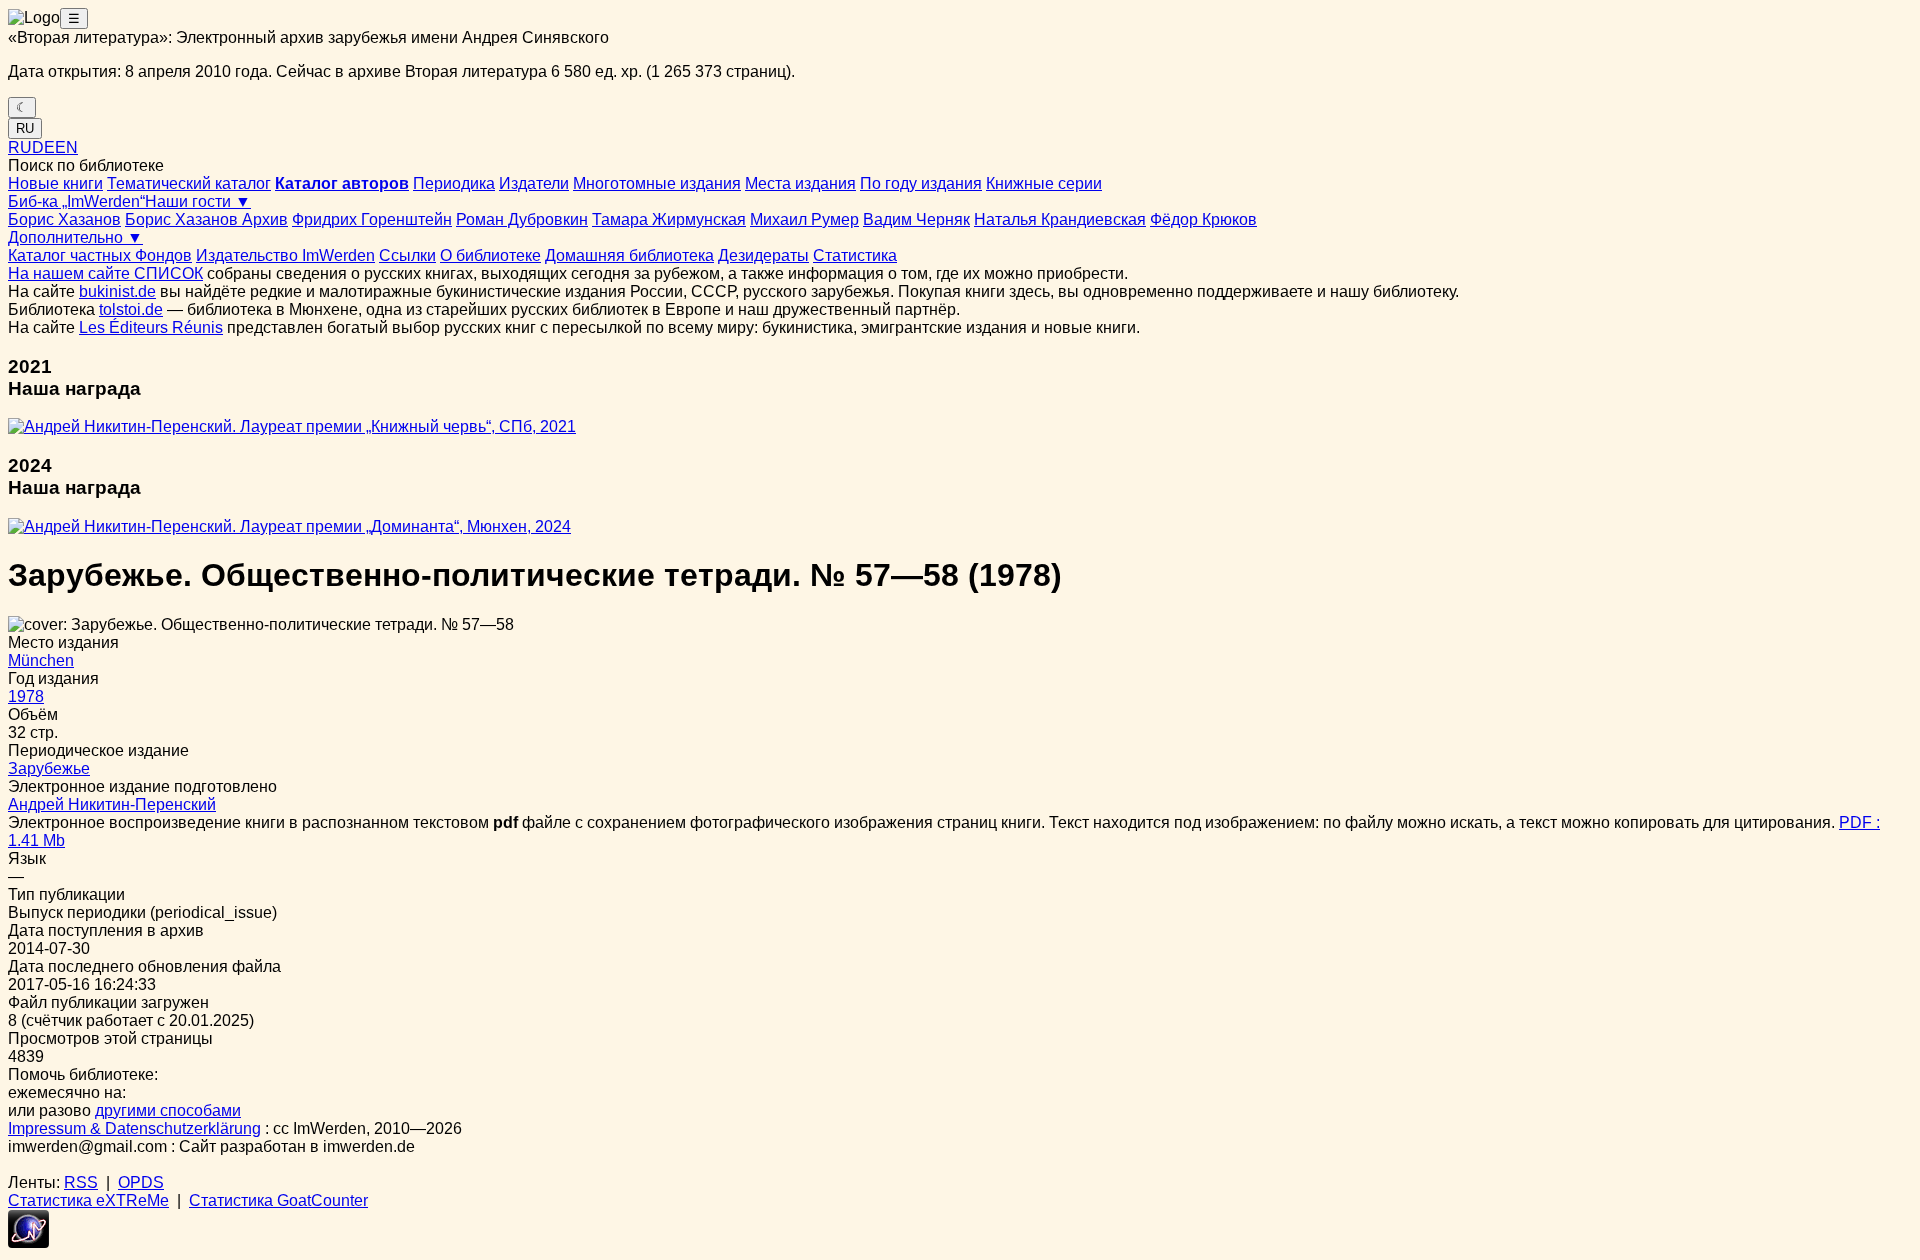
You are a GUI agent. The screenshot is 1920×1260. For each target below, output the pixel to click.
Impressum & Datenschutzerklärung (134, 1128)
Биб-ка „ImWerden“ (76, 201)
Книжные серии (1044, 183)
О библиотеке (490, 255)
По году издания (921, 183)
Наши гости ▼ (198, 201)
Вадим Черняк (916, 219)
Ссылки (407, 255)
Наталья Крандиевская (1060, 219)
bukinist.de (117, 291)
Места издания (800, 183)
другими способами (168, 1110)
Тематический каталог (189, 183)
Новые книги (55, 183)
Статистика (855, 255)
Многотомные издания (657, 183)
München (41, 660)
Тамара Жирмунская (669, 219)
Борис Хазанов (64, 219)
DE (43, 147)
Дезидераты (763, 255)
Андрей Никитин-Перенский (112, 804)
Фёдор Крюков (1203, 219)
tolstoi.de (131, 309)
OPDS (141, 1182)
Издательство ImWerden (285, 255)
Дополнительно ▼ (75, 237)
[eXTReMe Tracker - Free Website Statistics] (28, 1242)
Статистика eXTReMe (88, 1200)
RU (25, 128)
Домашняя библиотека (629, 255)
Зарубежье (49, 768)
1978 (26, 696)
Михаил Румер (804, 219)
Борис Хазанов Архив (206, 219)
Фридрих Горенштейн (372, 219)
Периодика (454, 183)
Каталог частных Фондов (100, 255)
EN (66, 147)
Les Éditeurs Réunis (151, 327)
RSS (81, 1182)
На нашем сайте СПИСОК (105, 273)
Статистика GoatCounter (278, 1200)
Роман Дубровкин (522, 219)
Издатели (534, 183)
